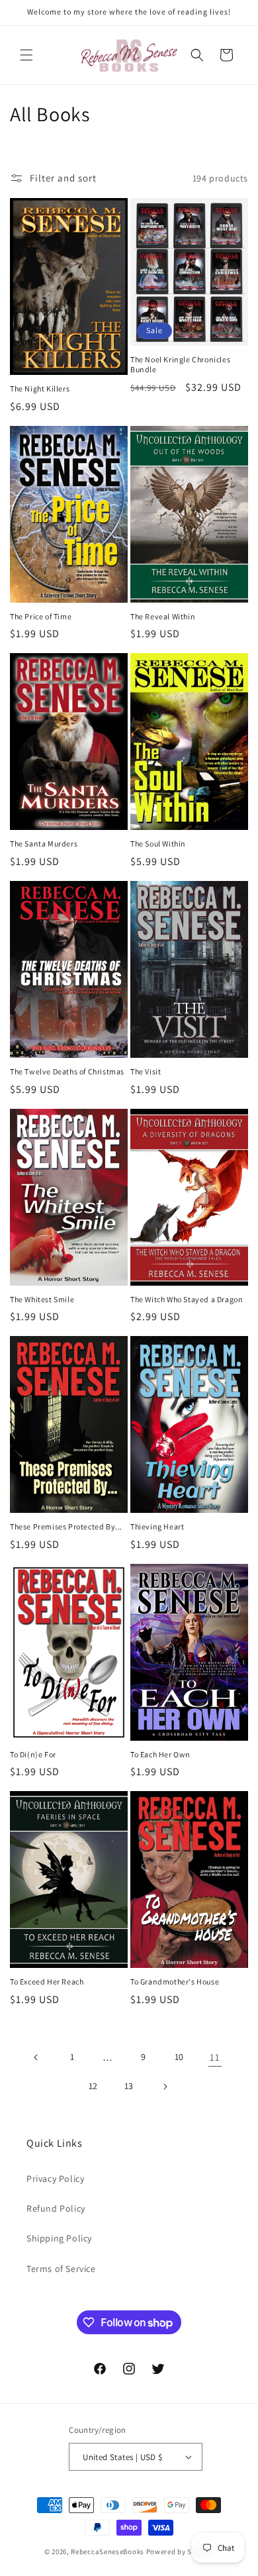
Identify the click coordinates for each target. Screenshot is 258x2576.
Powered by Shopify (180, 2551)
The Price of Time (41, 616)
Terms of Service (61, 2269)
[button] (26, 55)
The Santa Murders (44, 844)
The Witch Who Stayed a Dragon (187, 1299)
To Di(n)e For (33, 1754)
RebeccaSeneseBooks (107, 2551)
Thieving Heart (157, 1526)
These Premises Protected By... (66, 1526)
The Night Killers (40, 388)
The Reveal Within (163, 616)
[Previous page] (36, 2057)
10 (179, 2057)
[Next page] (165, 2087)
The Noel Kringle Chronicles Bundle (180, 365)
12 (93, 2086)
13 (129, 2086)
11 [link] (215, 2057)
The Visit (146, 1071)
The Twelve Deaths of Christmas (67, 1071)
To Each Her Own (160, 1754)
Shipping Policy (59, 2238)
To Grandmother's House (175, 1982)
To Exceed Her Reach (47, 1982)
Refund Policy (56, 2208)
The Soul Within (158, 844)
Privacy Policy (55, 2179)
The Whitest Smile (42, 1299)
